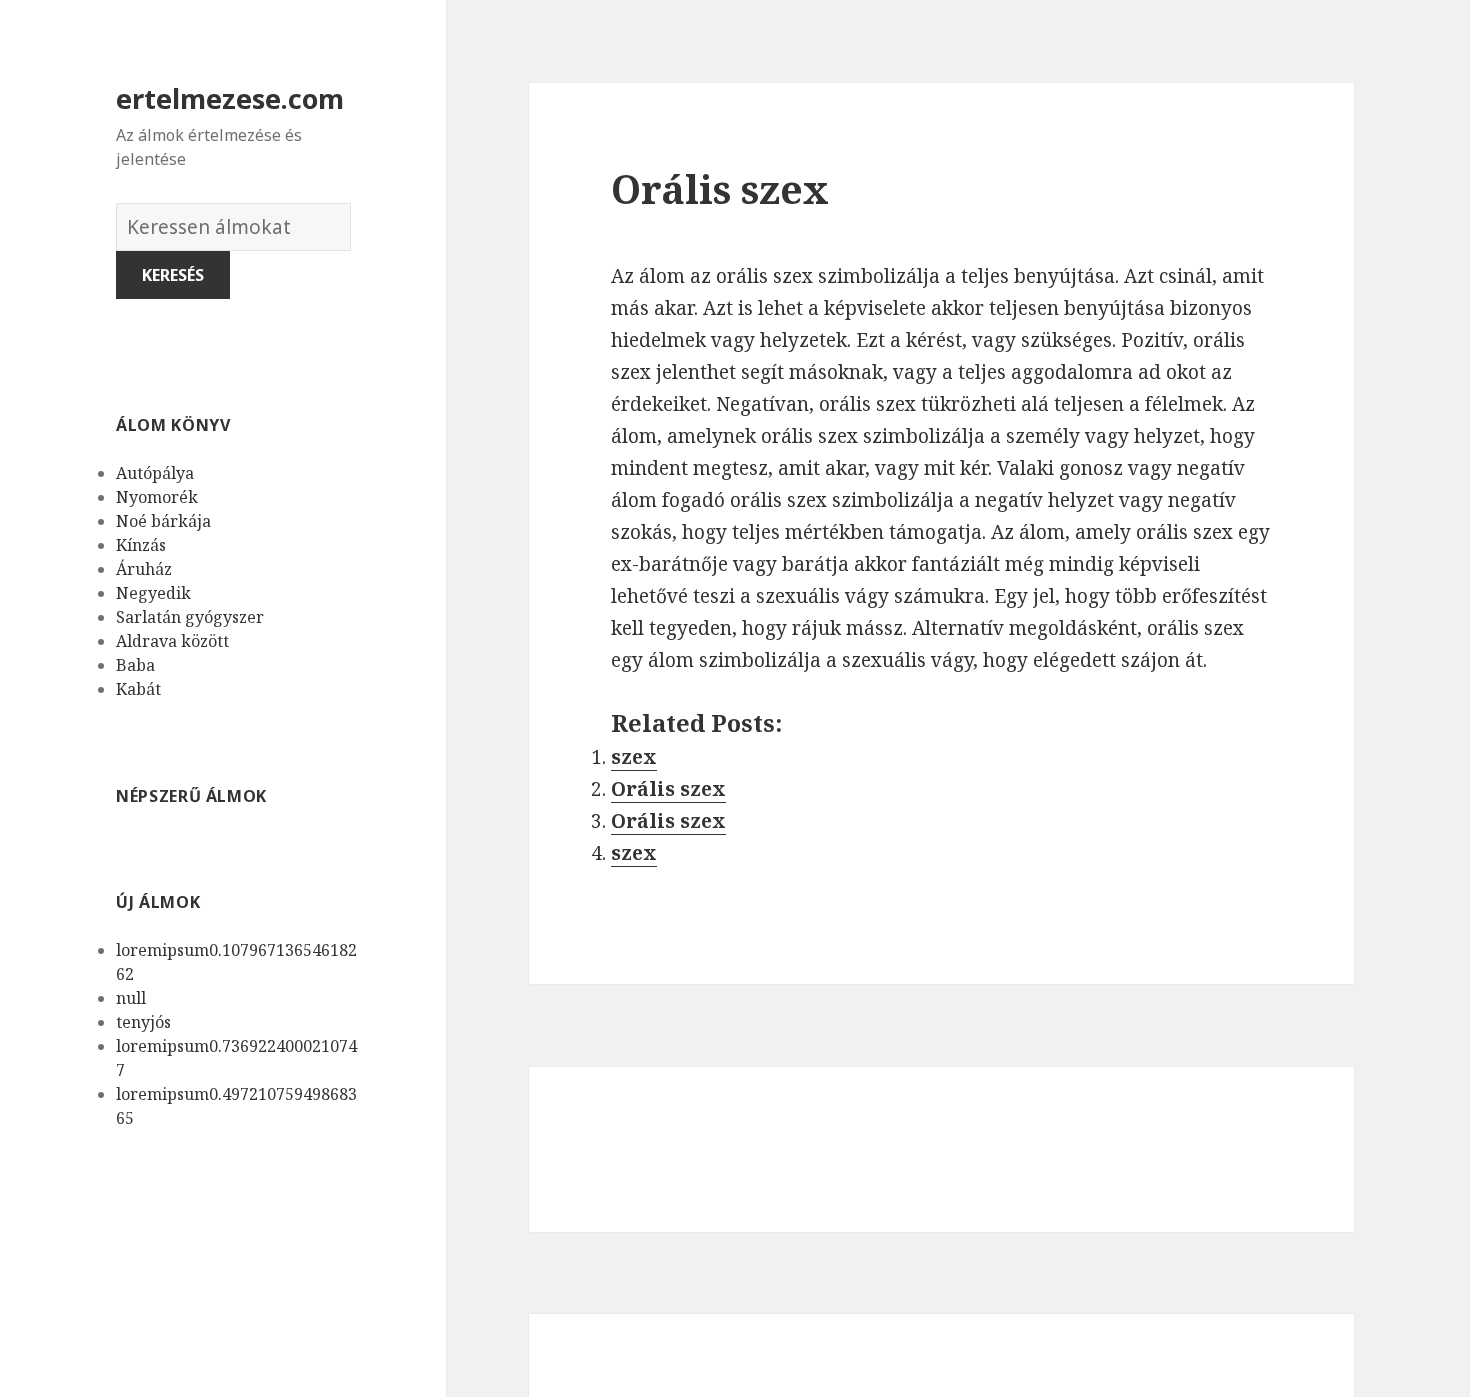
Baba (135, 665)
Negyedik (153, 593)
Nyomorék (157, 497)
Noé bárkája (163, 521)
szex (634, 757)
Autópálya (155, 473)
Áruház (144, 569)
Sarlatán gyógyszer (190, 617)
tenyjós (143, 1022)
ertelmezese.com (230, 98)
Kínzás (141, 545)
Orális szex (668, 789)
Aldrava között (172, 641)
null (131, 998)
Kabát (138, 689)
